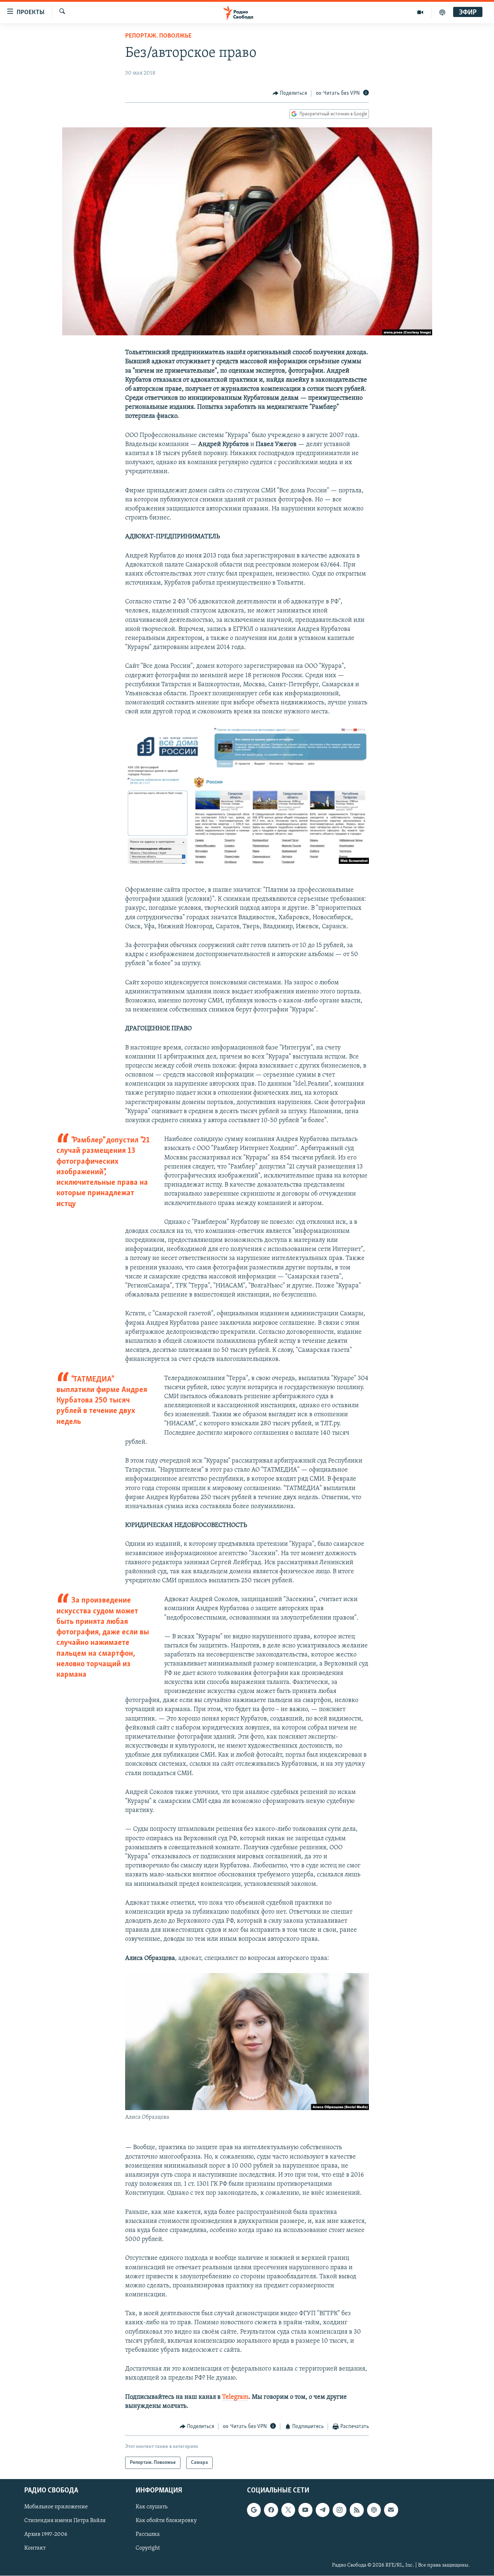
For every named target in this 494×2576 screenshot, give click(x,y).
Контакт (35, 2549)
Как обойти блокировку (166, 2521)
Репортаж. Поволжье (158, 36)
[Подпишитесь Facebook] (271, 2510)
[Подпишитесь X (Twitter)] (288, 2510)
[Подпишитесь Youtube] (305, 2510)
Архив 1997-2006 (46, 2535)
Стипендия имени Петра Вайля (65, 2521)
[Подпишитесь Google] (254, 2510)
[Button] (290, 93)
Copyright (148, 2549)
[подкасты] (442, 12)
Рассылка (148, 2535)
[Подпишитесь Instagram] (340, 2510)
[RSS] (357, 2510)
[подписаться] (391, 2510)
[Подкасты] (374, 2510)
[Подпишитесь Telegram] (323, 2510)
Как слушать (152, 2507)
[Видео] (420, 12)
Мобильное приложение (56, 2507)
